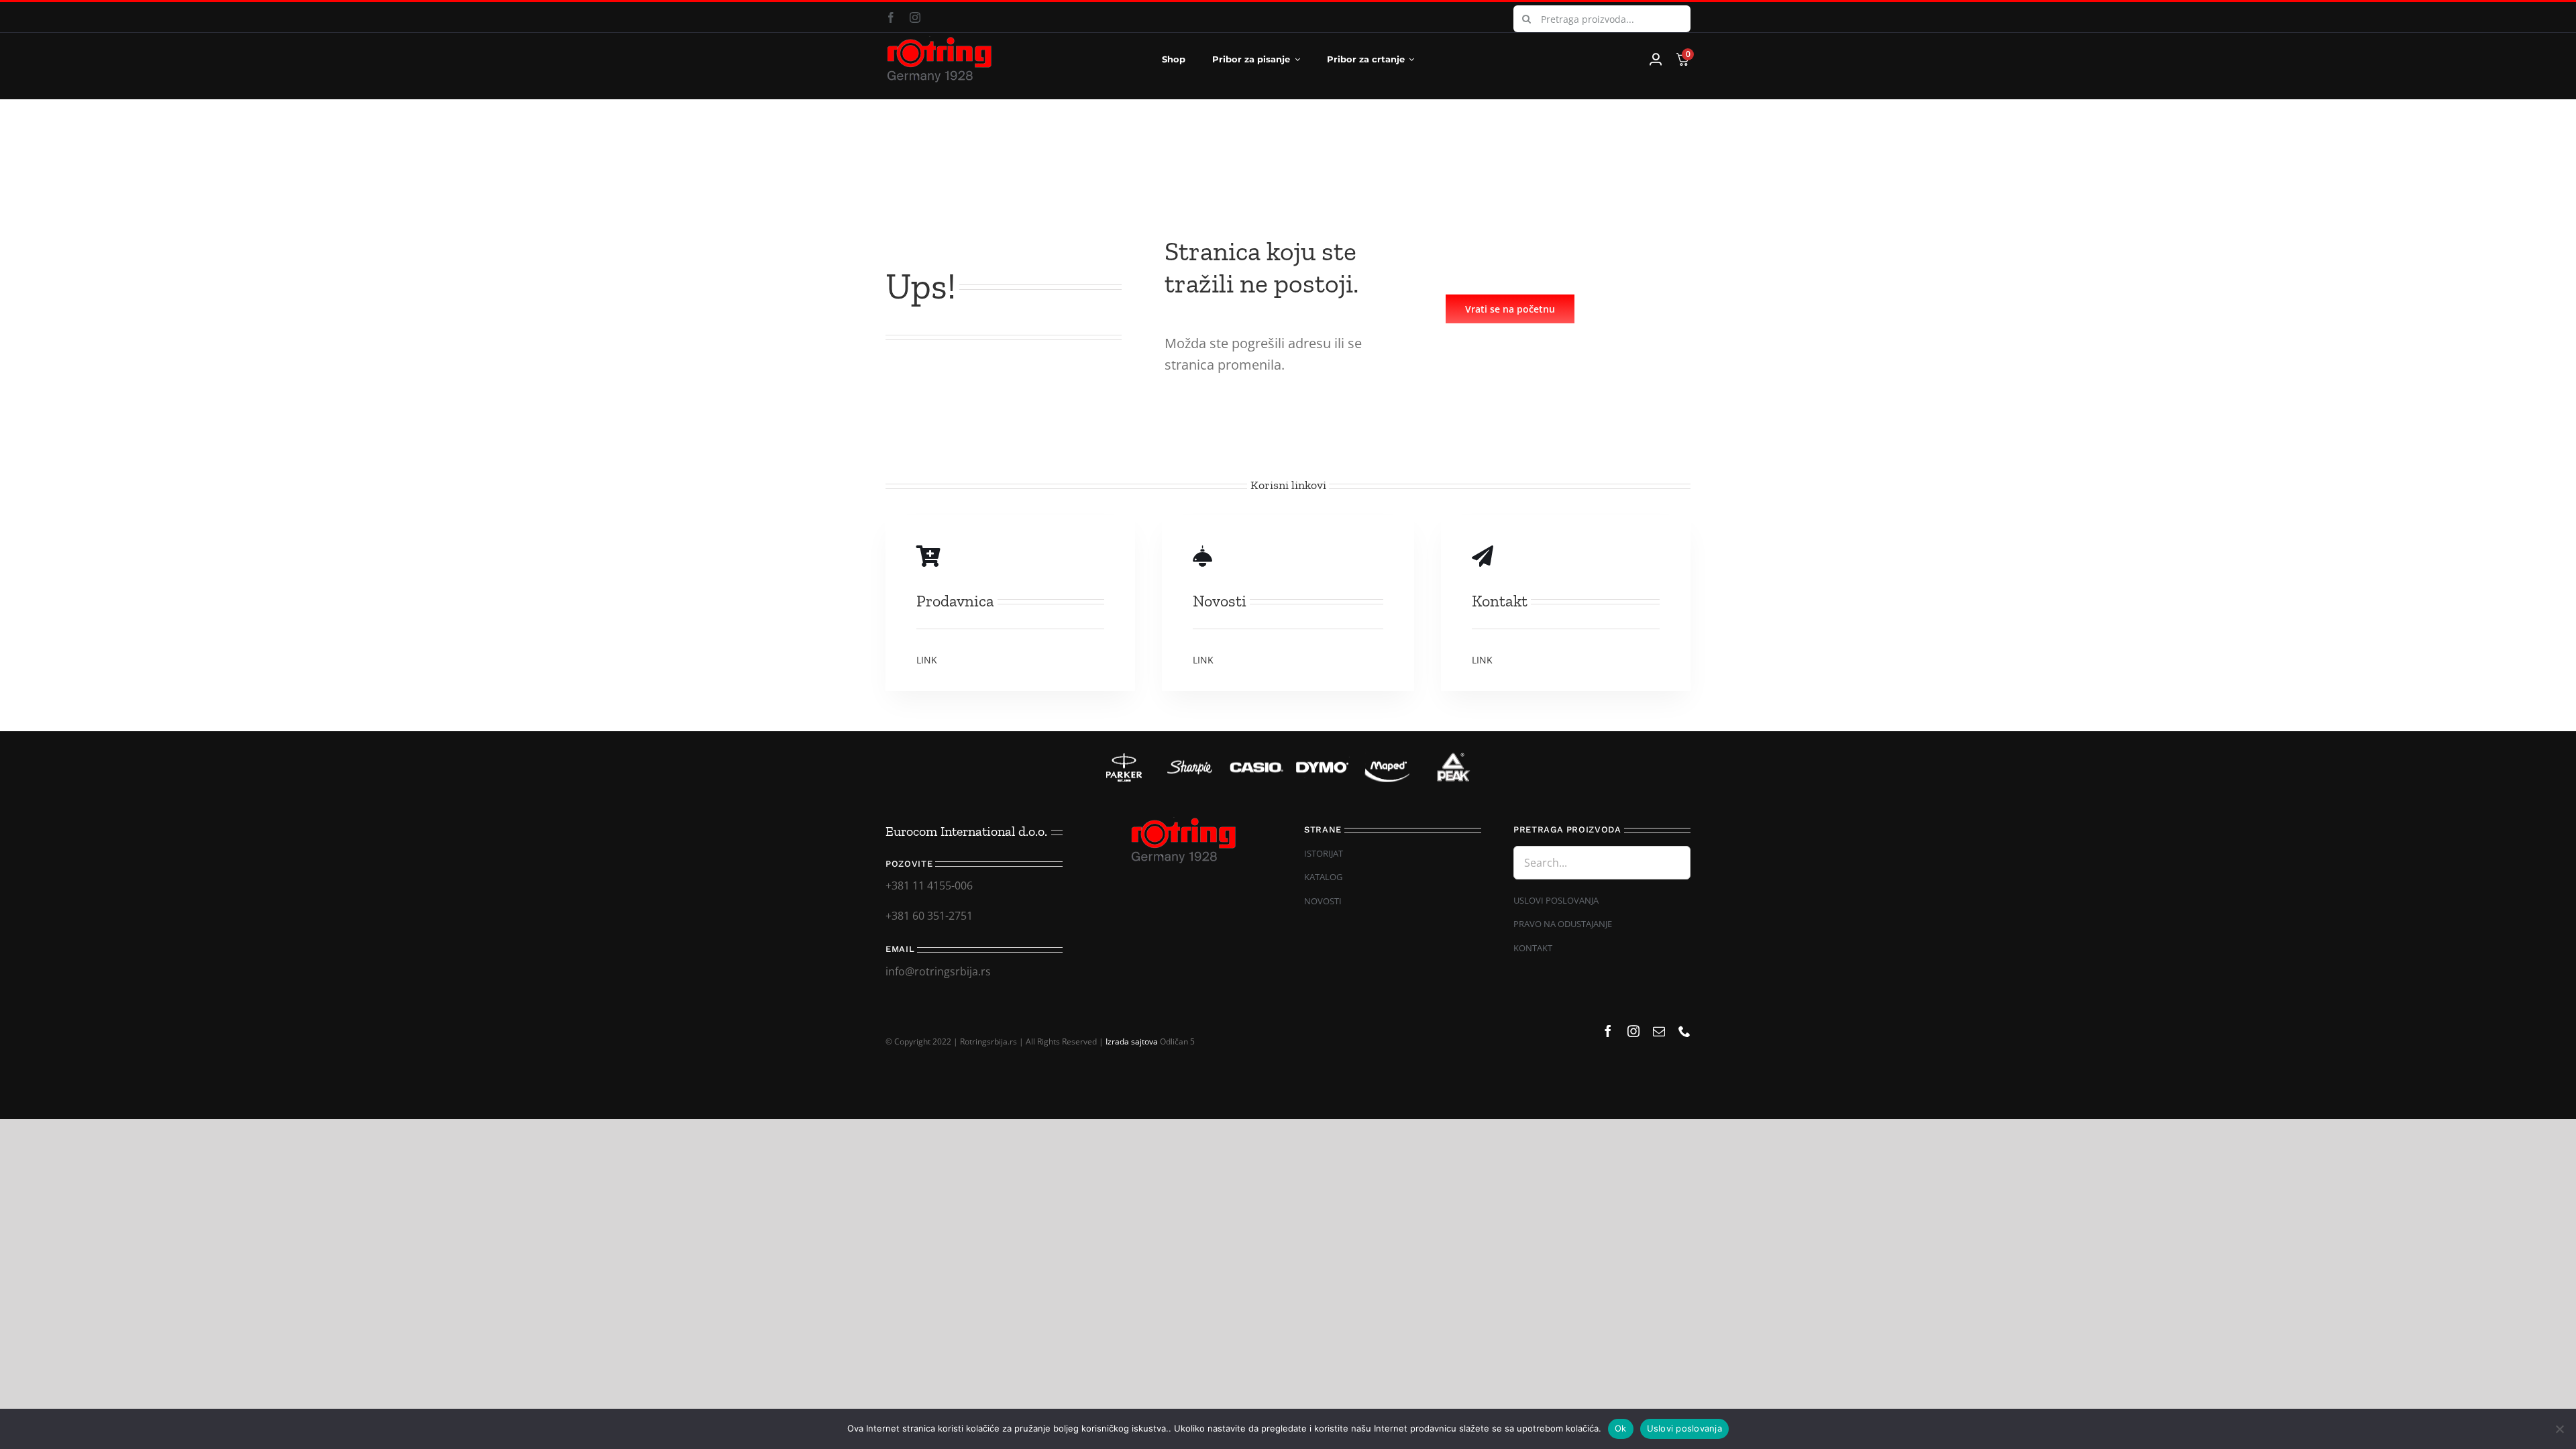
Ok (1621, 1428)
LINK (927, 660)
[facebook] (891, 17)
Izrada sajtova (1132, 1041)
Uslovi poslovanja (1684, 1428)
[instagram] (915, 17)
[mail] (1659, 1031)
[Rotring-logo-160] (939, 42)
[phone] (1684, 1031)
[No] (2559, 1429)
